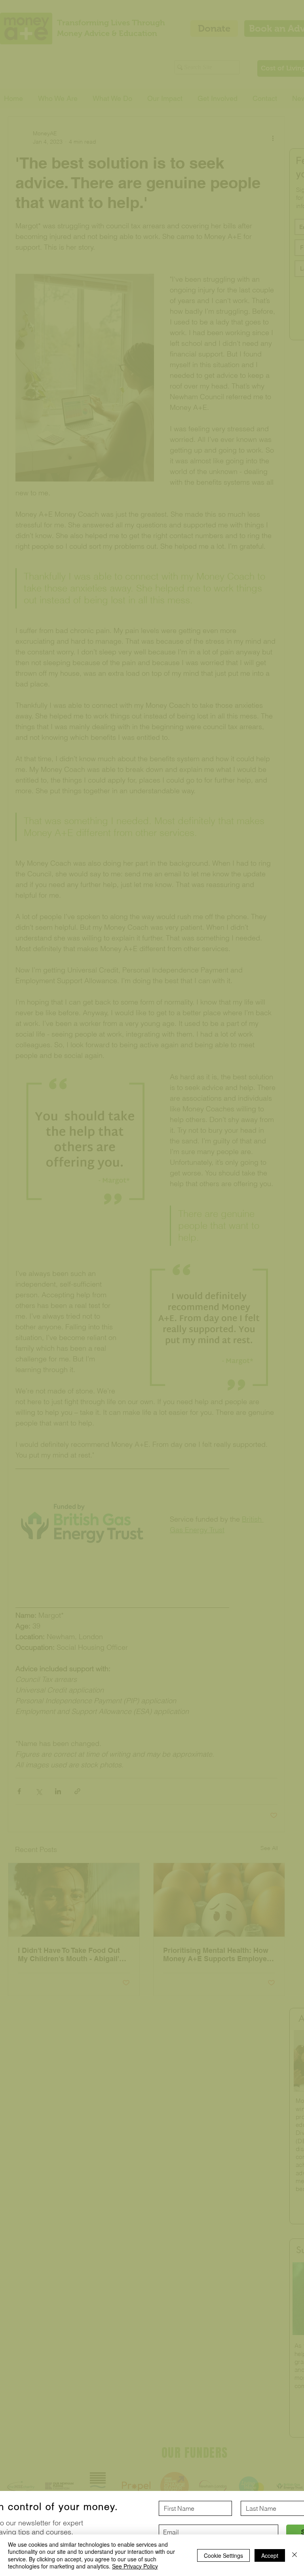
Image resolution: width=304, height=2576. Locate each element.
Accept (270, 2555)
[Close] (294, 2555)
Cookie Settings (223, 2555)
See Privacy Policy (135, 2566)
